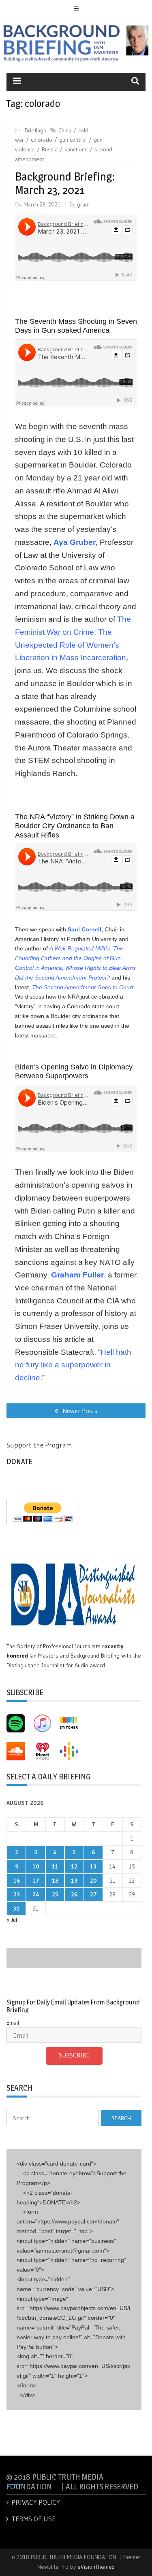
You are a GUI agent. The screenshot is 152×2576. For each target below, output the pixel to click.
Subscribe (74, 2055)
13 (93, 1866)
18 (55, 1881)
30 (16, 1909)
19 (74, 1881)
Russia (50, 149)
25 (55, 1894)
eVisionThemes (96, 2567)
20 (93, 1881)
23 (17, 1894)
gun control (73, 140)
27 (93, 1894)
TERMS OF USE (33, 2519)
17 (36, 1881)
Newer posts (80, 1411)
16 (17, 1881)
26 (74, 1894)
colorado (42, 140)
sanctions (76, 149)
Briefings (35, 130)
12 (74, 1866)
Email (13, 2023)
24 (36, 1894)
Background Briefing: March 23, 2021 (65, 183)
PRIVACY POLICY (36, 2502)
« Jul (12, 1920)
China (65, 130)
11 (55, 1866)
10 (36, 1866)
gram (83, 204)
